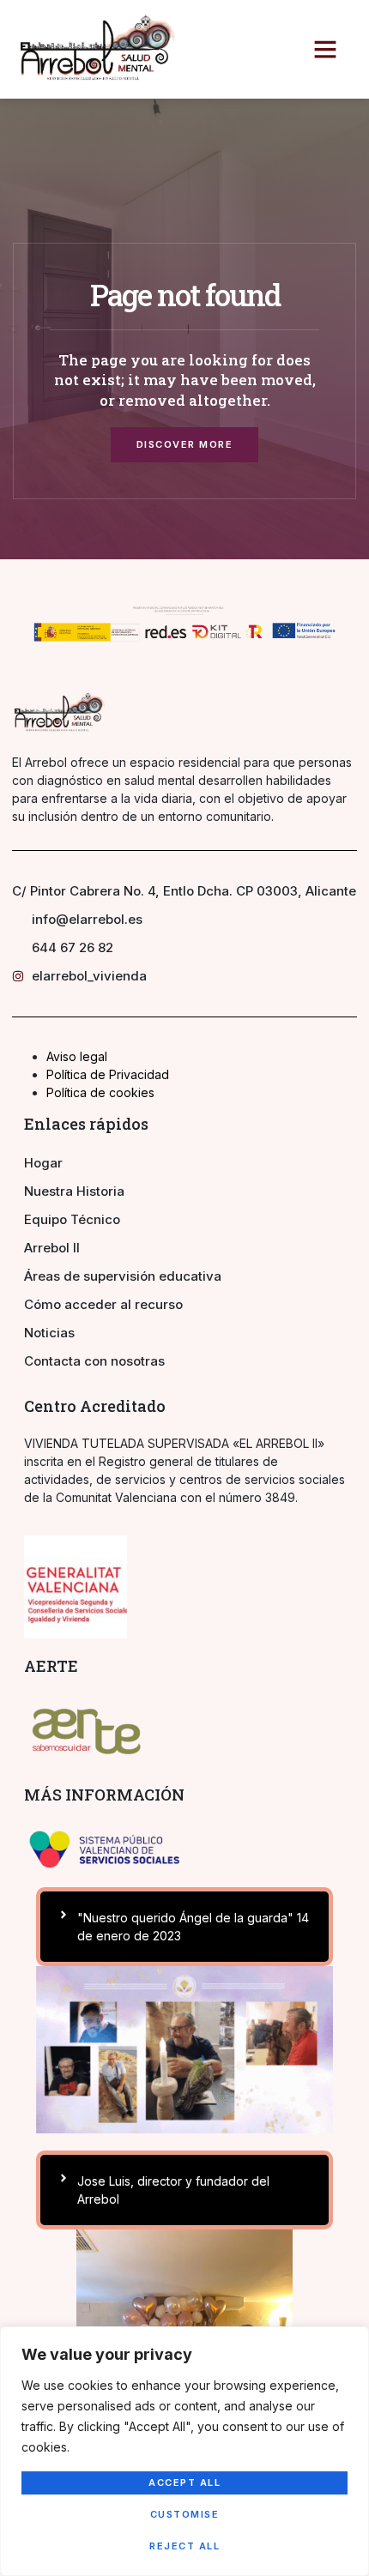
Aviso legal (77, 1056)
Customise (185, 2514)
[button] (325, 49)
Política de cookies (100, 1092)
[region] (184, 2451)
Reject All (184, 2546)
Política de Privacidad (108, 1074)
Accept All (184, 2482)
